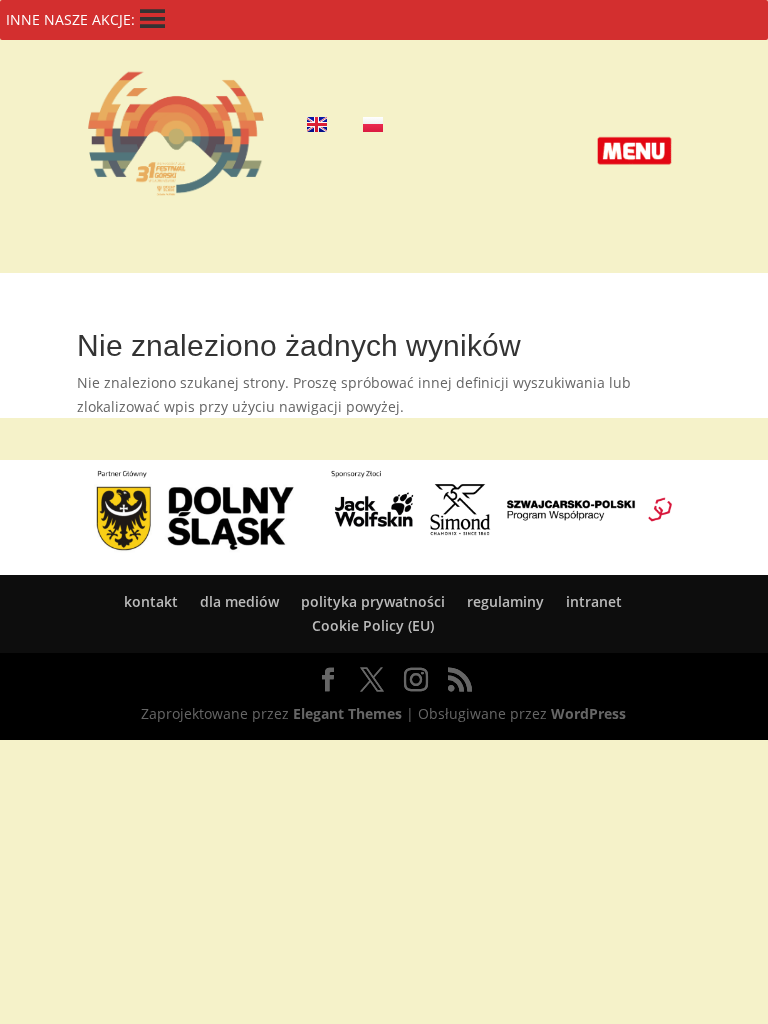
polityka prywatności (373, 601)
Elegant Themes (347, 713)
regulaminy (505, 601)
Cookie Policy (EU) (373, 625)
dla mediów (239, 601)
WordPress (588, 713)
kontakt (151, 601)
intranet (594, 601)
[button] (634, 151)
